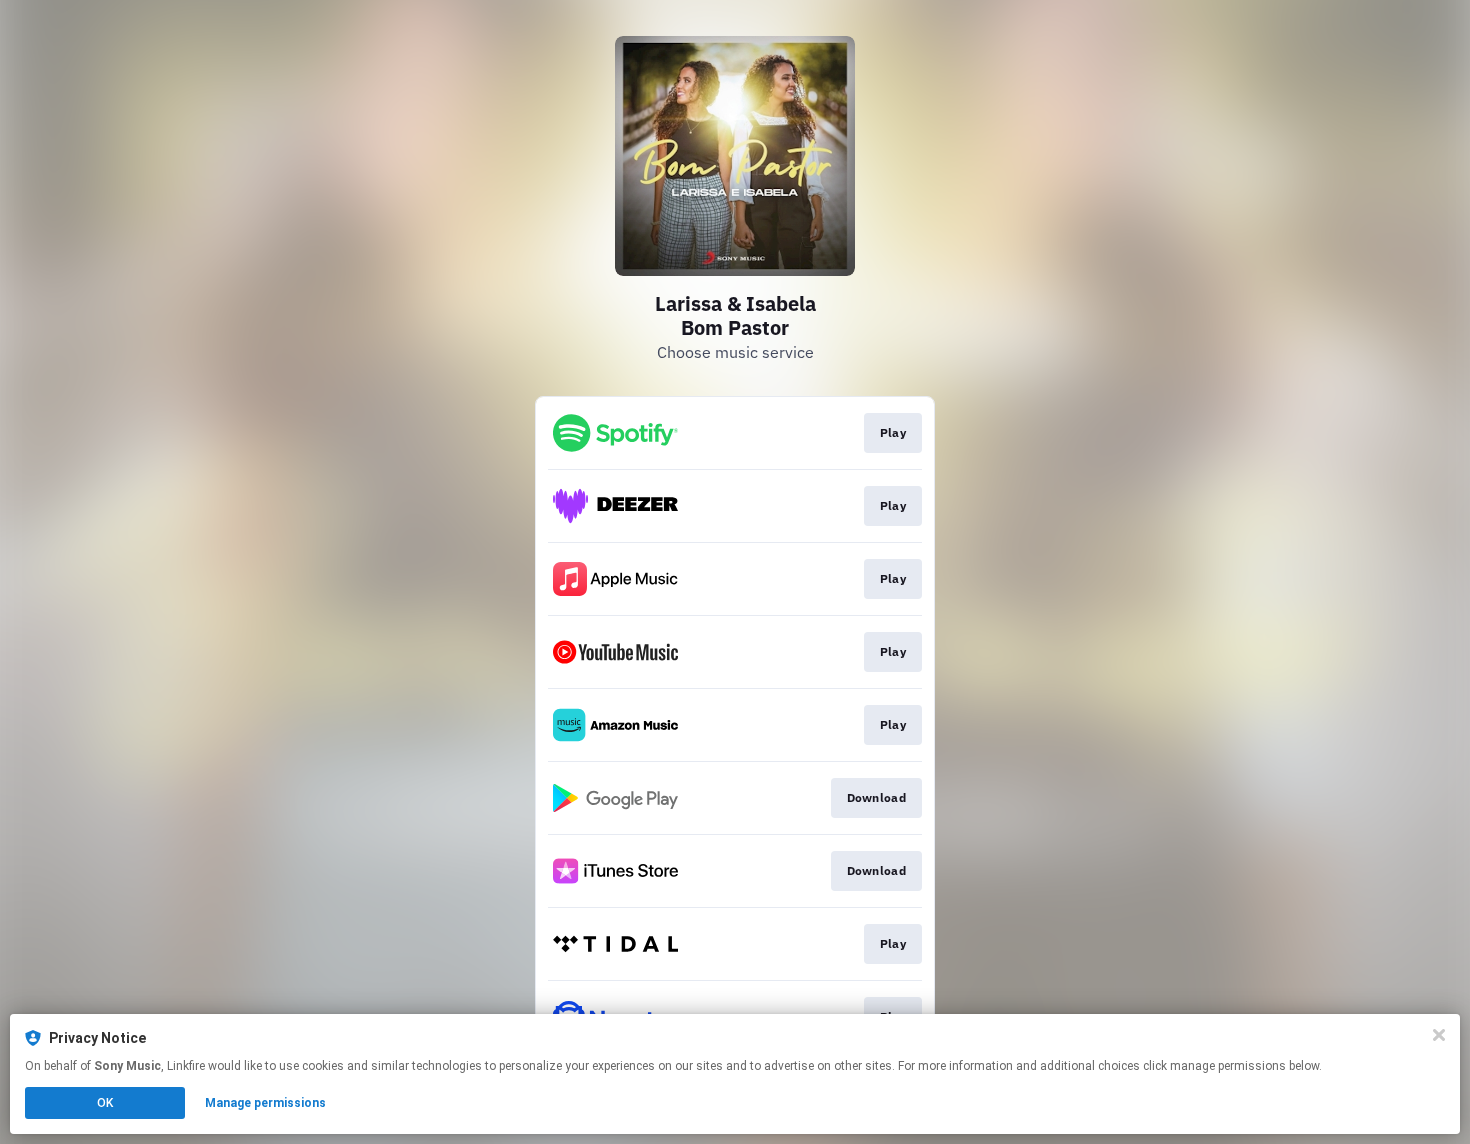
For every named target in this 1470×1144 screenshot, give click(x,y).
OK (105, 1103)
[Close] (1439, 1035)
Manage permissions (265, 1103)
